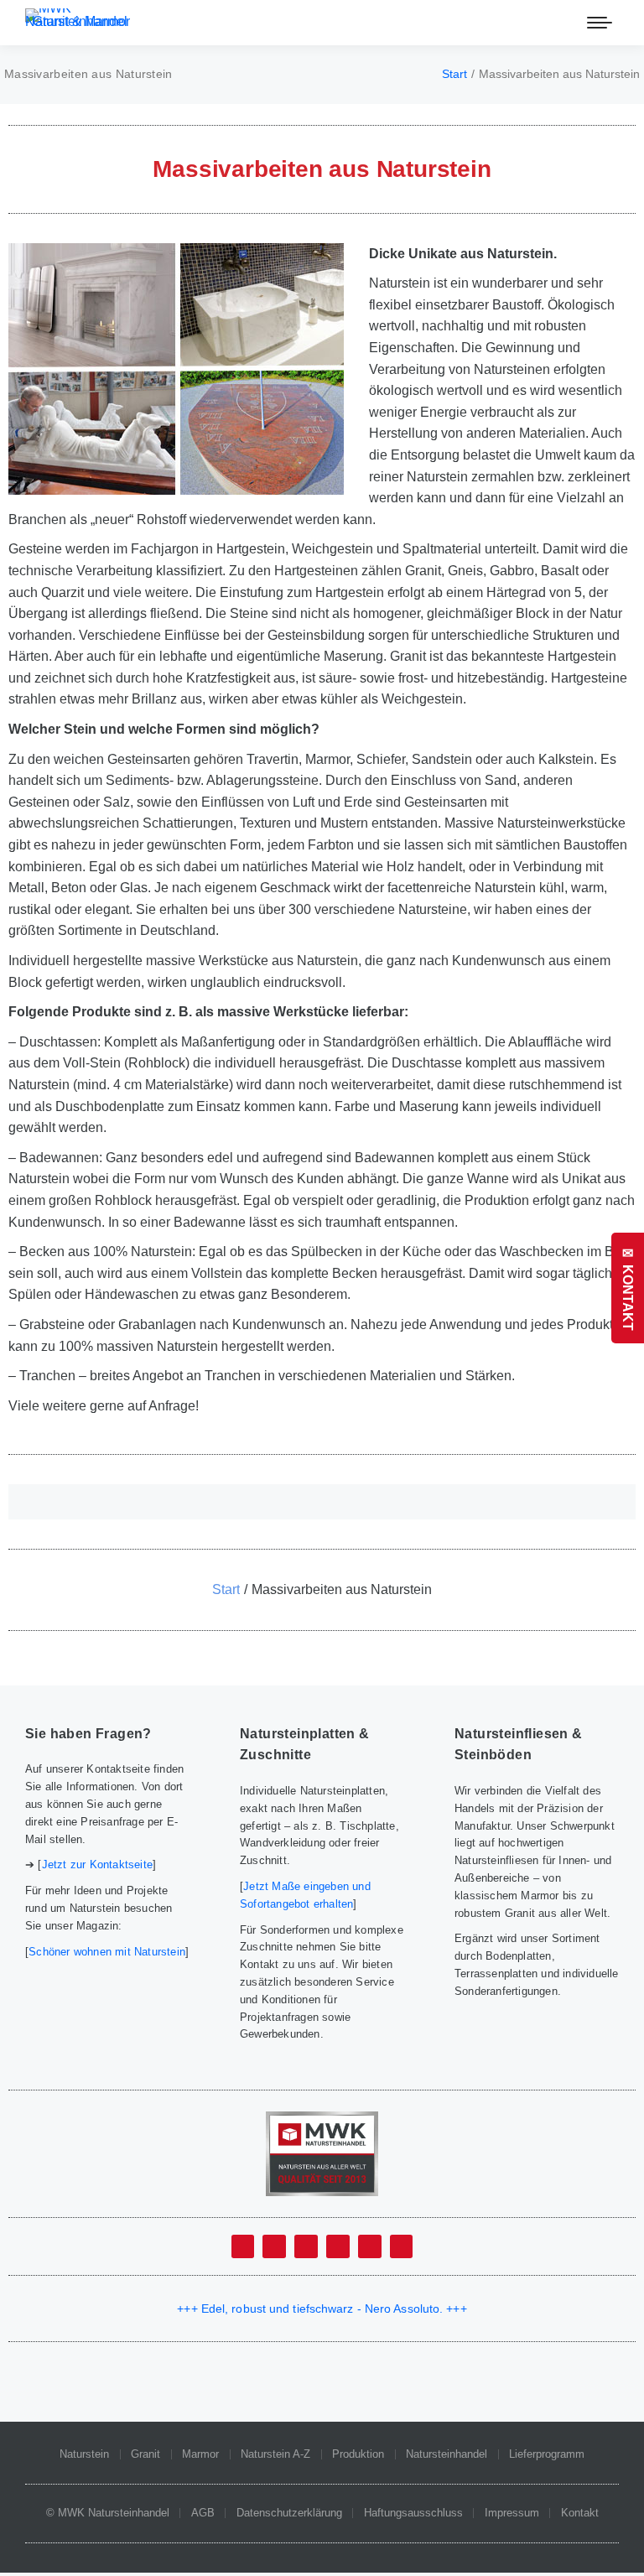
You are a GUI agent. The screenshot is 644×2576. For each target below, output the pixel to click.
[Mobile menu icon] (600, 23)
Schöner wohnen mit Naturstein (107, 1952)
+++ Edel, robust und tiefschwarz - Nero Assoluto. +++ (322, 2309)
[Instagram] (370, 2246)
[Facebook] (243, 2246)
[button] (322, 1502)
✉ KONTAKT (628, 1288)
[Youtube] (306, 2246)
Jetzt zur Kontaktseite (97, 1864)
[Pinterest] (402, 2246)
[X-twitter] (274, 2246)
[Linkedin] (338, 2246)
